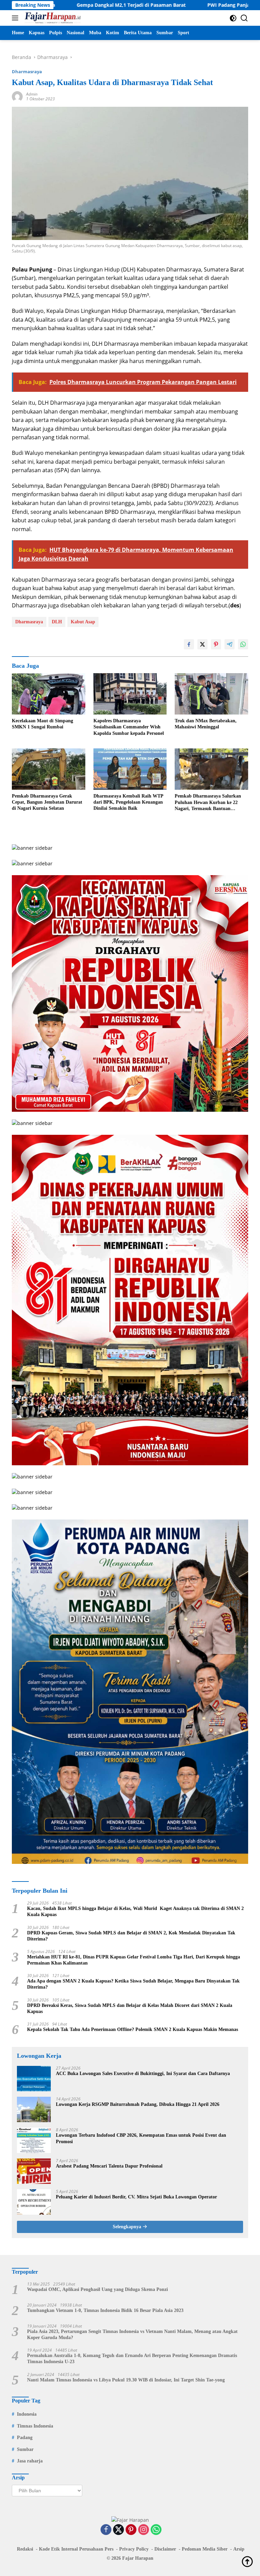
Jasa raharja (30, 2461)
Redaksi (25, 2549)
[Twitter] (118, 2530)
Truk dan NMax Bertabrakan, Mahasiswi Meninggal (206, 724)
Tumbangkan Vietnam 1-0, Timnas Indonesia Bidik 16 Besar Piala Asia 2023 (105, 2310)
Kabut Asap (83, 622)
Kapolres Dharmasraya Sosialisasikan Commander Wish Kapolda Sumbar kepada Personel (129, 727)
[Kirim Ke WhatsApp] (243, 644)
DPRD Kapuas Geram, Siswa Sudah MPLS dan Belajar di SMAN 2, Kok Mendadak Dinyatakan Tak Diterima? (131, 1936)
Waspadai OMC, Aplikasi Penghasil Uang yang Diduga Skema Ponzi (97, 2289)
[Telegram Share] (230, 644)
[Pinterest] (131, 2530)
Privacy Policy (134, 2549)
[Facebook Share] (189, 644)
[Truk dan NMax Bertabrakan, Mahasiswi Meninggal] (211, 694)
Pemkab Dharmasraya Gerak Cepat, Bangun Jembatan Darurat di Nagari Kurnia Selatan (47, 802)
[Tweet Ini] (202, 644)
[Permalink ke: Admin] (17, 96)
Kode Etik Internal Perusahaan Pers (76, 2549)
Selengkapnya (128, 2227)
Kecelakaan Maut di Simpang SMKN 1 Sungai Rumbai (42, 724)
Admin (32, 94)
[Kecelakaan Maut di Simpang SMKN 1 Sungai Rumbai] (49, 694)
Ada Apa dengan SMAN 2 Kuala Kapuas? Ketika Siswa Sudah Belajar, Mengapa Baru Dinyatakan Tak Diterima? (133, 1984)
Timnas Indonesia (35, 2426)
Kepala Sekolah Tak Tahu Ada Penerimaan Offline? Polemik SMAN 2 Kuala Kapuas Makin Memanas (133, 2029)
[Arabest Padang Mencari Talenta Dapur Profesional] (34, 2171)
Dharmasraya (27, 72)
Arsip (239, 2549)
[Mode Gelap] (233, 18)
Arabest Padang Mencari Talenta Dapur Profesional (109, 2166)
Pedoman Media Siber (205, 2549)
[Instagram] (144, 2530)
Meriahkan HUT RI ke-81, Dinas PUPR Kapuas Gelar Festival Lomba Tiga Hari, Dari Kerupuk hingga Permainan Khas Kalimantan (134, 1960)
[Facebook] (106, 2530)
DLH (57, 622)
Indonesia (27, 2414)
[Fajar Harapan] (52, 18)
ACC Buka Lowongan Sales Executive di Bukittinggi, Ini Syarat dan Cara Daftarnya (143, 2074)
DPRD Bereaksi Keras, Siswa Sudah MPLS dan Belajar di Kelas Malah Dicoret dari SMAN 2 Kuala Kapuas (130, 2008)
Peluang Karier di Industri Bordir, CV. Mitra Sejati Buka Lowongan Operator (136, 2197)
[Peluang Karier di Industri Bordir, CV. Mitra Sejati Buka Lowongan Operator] (34, 2202)
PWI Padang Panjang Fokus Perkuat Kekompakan (202, 5)
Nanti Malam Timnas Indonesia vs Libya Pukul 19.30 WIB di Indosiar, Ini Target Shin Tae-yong (126, 2380)
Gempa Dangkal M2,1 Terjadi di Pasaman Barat (68, 5)
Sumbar (25, 2449)
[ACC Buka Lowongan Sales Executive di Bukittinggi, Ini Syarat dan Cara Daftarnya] (34, 2079)
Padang (25, 2438)
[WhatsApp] (156, 2530)
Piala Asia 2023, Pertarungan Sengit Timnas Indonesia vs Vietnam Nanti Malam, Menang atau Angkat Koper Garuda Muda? (132, 2334)
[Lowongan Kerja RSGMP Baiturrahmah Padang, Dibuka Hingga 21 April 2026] (34, 2109)
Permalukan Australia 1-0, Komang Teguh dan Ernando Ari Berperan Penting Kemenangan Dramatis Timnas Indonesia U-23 (132, 2359)
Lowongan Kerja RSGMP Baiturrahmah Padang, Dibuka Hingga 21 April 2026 (138, 2104)
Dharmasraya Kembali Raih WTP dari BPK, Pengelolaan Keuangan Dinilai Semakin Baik (128, 802)
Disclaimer (165, 2549)
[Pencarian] (244, 18)
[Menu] (16, 18)
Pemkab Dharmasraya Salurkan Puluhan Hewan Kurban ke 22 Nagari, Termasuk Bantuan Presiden (208, 803)
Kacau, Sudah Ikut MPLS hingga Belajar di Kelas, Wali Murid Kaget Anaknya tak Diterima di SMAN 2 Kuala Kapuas (135, 1911)
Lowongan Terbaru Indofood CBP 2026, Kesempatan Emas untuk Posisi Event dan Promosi (141, 2138)
